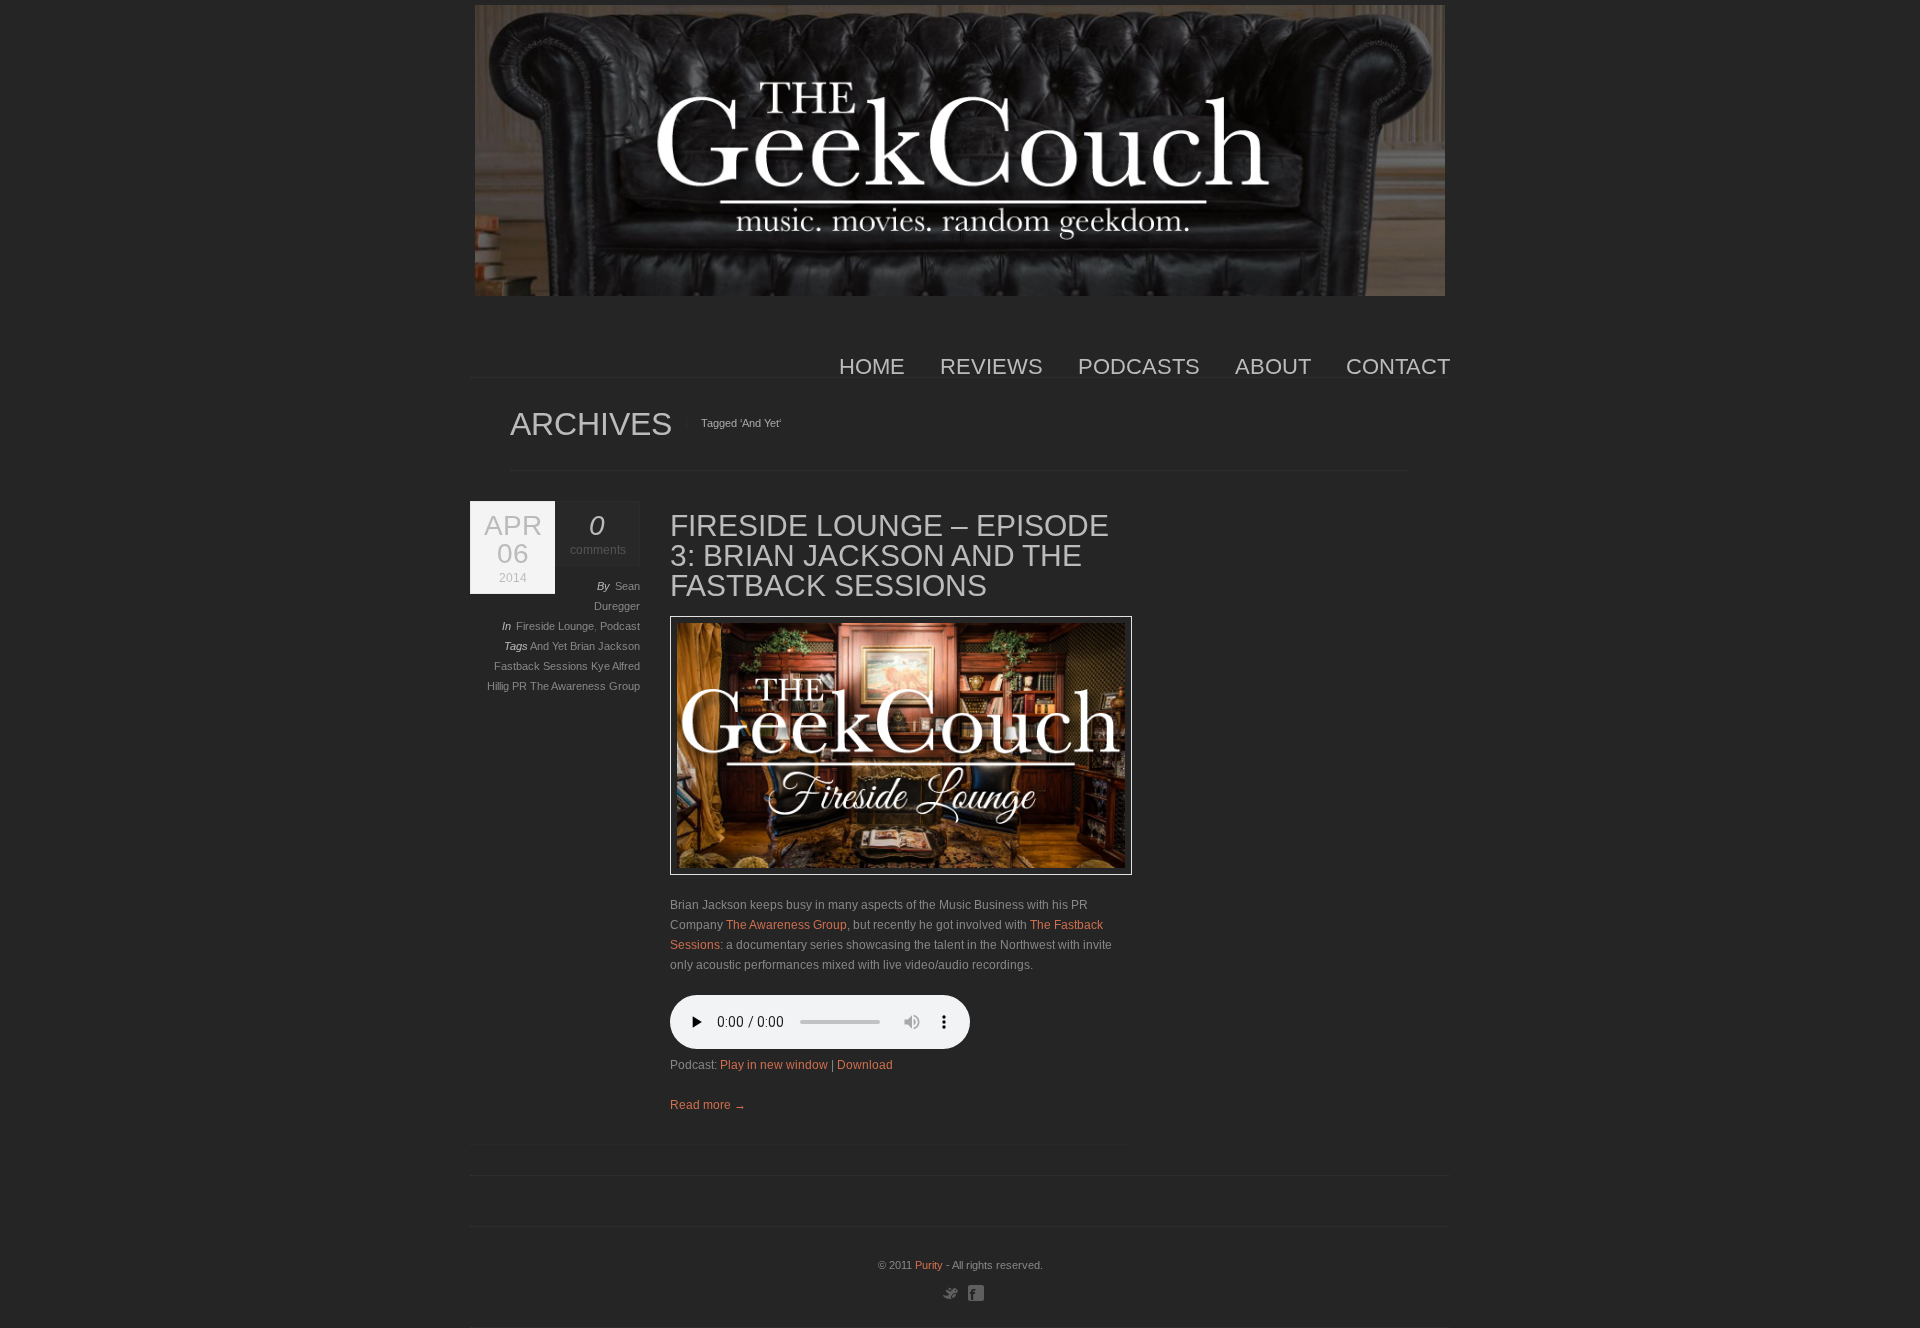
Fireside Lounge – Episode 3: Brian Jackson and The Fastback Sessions (889, 555)
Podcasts (1139, 366)
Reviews (991, 366)
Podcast (620, 626)
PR (521, 686)
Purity (929, 1265)
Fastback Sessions (542, 666)
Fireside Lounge (555, 626)
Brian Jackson (605, 646)
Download (865, 1065)
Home (872, 366)
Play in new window (774, 1065)
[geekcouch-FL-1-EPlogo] (901, 745)
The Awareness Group (585, 686)
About (1273, 366)
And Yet (550, 646)
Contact (1398, 366)
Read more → (708, 1105)
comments (598, 534)
